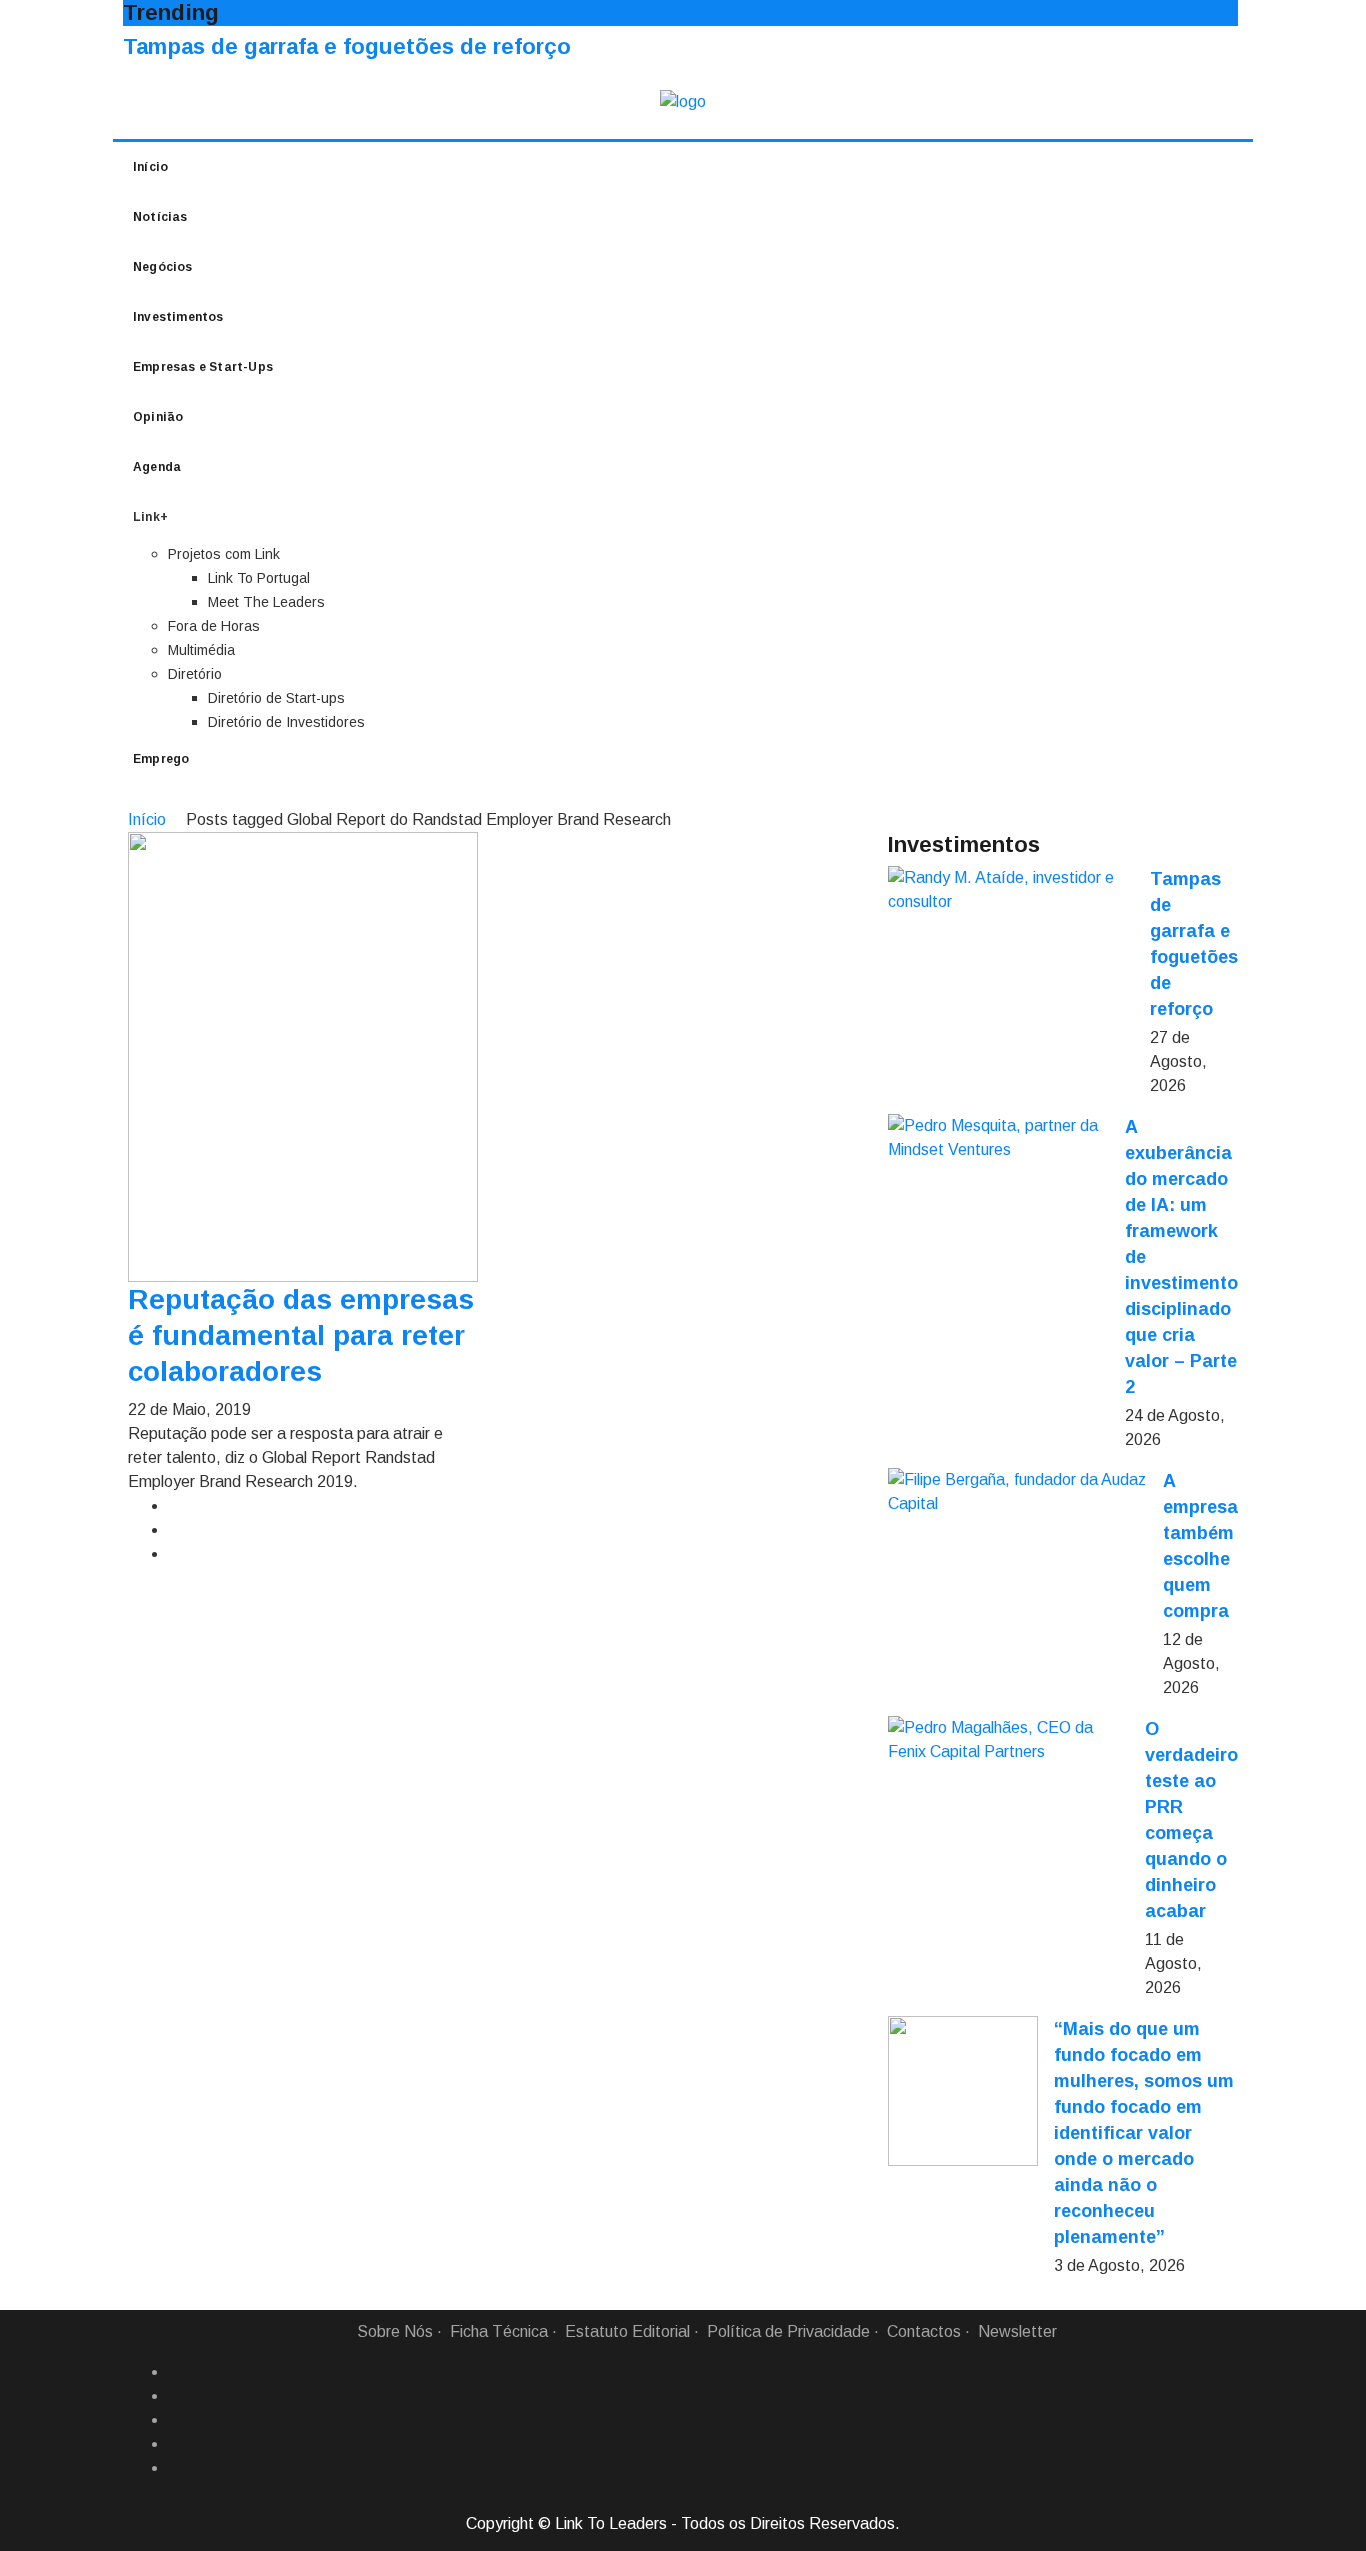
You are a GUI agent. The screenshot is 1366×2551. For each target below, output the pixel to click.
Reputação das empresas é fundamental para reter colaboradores (301, 1335)
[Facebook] (176, 2372)
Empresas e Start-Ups (203, 367)
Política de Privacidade (788, 2331)
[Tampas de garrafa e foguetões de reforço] (1011, 890)
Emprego (161, 759)
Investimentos (178, 317)
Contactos (924, 2331)
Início (150, 167)
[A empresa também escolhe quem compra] (1017, 1492)
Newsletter (1017, 2331)
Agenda (157, 467)
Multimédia (201, 650)
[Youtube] (176, 2468)
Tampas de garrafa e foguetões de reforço (347, 46)
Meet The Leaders (266, 602)
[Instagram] (176, 2444)
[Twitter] (176, 2420)
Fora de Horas (214, 626)
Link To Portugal (259, 578)
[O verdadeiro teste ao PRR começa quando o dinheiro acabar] (1008, 1740)
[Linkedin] (176, 2396)
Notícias (160, 217)
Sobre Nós (395, 2331)
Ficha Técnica (499, 2331)
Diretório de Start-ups (276, 698)
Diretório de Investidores (286, 722)
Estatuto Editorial (627, 2331)
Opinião (158, 417)
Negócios (163, 267)
